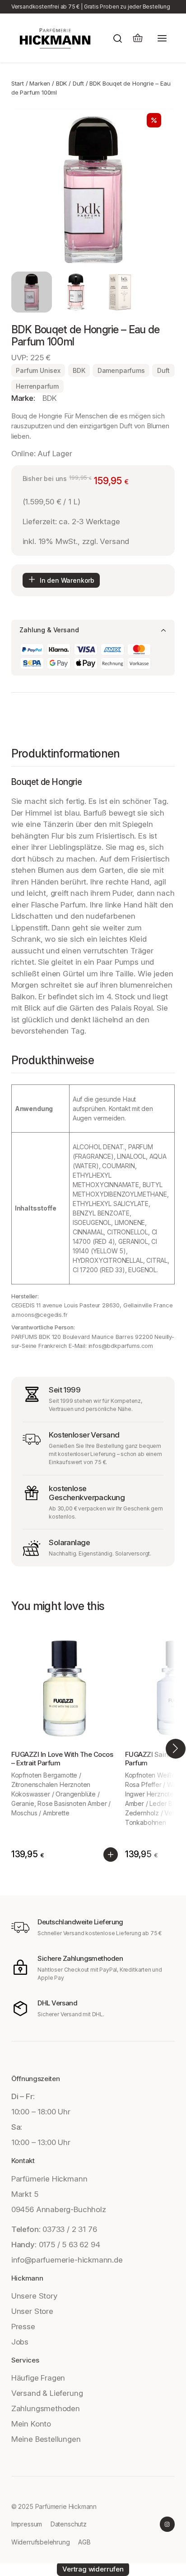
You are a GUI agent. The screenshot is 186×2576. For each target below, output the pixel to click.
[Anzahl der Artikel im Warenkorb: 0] (138, 38)
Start (18, 83)
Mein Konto (31, 2424)
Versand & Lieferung (47, 2393)
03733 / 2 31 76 (70, 2229)
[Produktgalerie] (93, 190)
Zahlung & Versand (49, 630)
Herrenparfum (37, 386)
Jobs (20, 2342)
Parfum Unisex (38, 370)
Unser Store (32, 2311)
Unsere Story (34, 2296)
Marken (40, 83)
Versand (114, 541)
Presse (23, 2327)
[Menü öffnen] (162, 38)
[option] (76, 292)
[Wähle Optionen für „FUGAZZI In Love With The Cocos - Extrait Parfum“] (111, 1855)
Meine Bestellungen (46, 2439)
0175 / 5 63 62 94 (70, 2245)
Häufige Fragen (38, 2378)
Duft (78, 83)
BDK (61, 83)
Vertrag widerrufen (93, 2569)
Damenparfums (121, 370)
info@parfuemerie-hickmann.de (67, 2260)
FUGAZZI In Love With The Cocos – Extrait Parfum (62, 1759)
